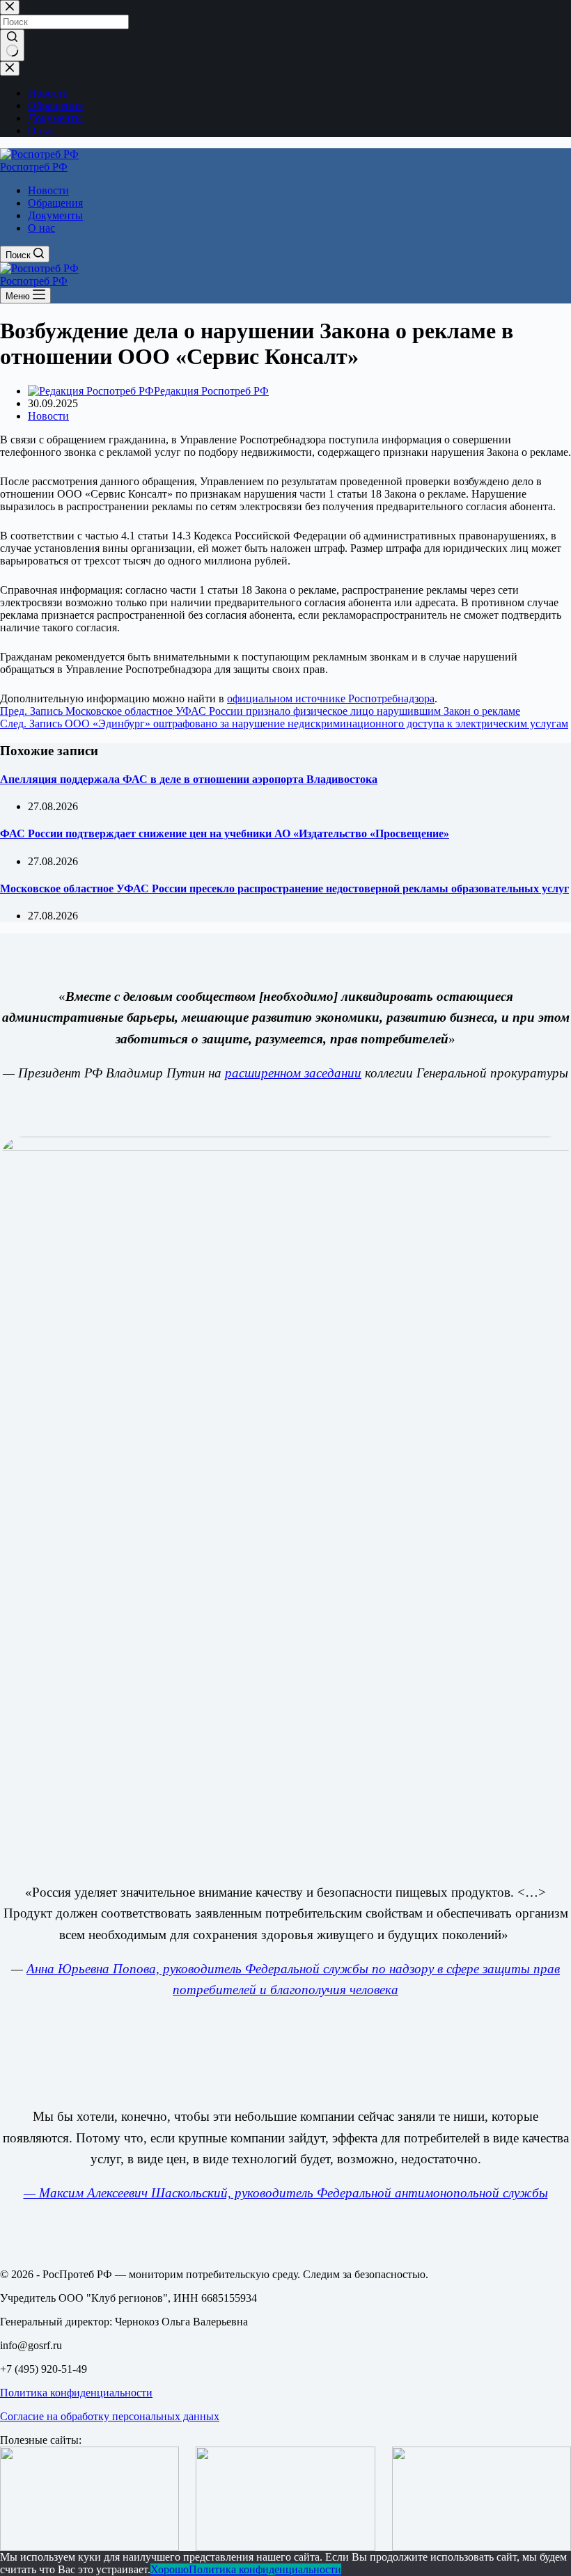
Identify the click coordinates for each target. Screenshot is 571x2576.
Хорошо (170, 2569)
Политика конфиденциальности (76, 2393)
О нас (41, 228)
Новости (48, 190)
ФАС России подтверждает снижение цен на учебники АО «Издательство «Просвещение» (225, 833)
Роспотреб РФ (34, 167)
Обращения (55, 203)
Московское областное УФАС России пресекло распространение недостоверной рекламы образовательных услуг (284, 888)
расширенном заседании (293, 1073)
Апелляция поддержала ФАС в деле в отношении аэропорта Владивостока (189, 779)
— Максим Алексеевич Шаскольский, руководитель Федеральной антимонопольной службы (286, 2193)
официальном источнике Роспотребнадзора (331, 698)
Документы (55, 215)
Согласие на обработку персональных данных (110, 2416)
